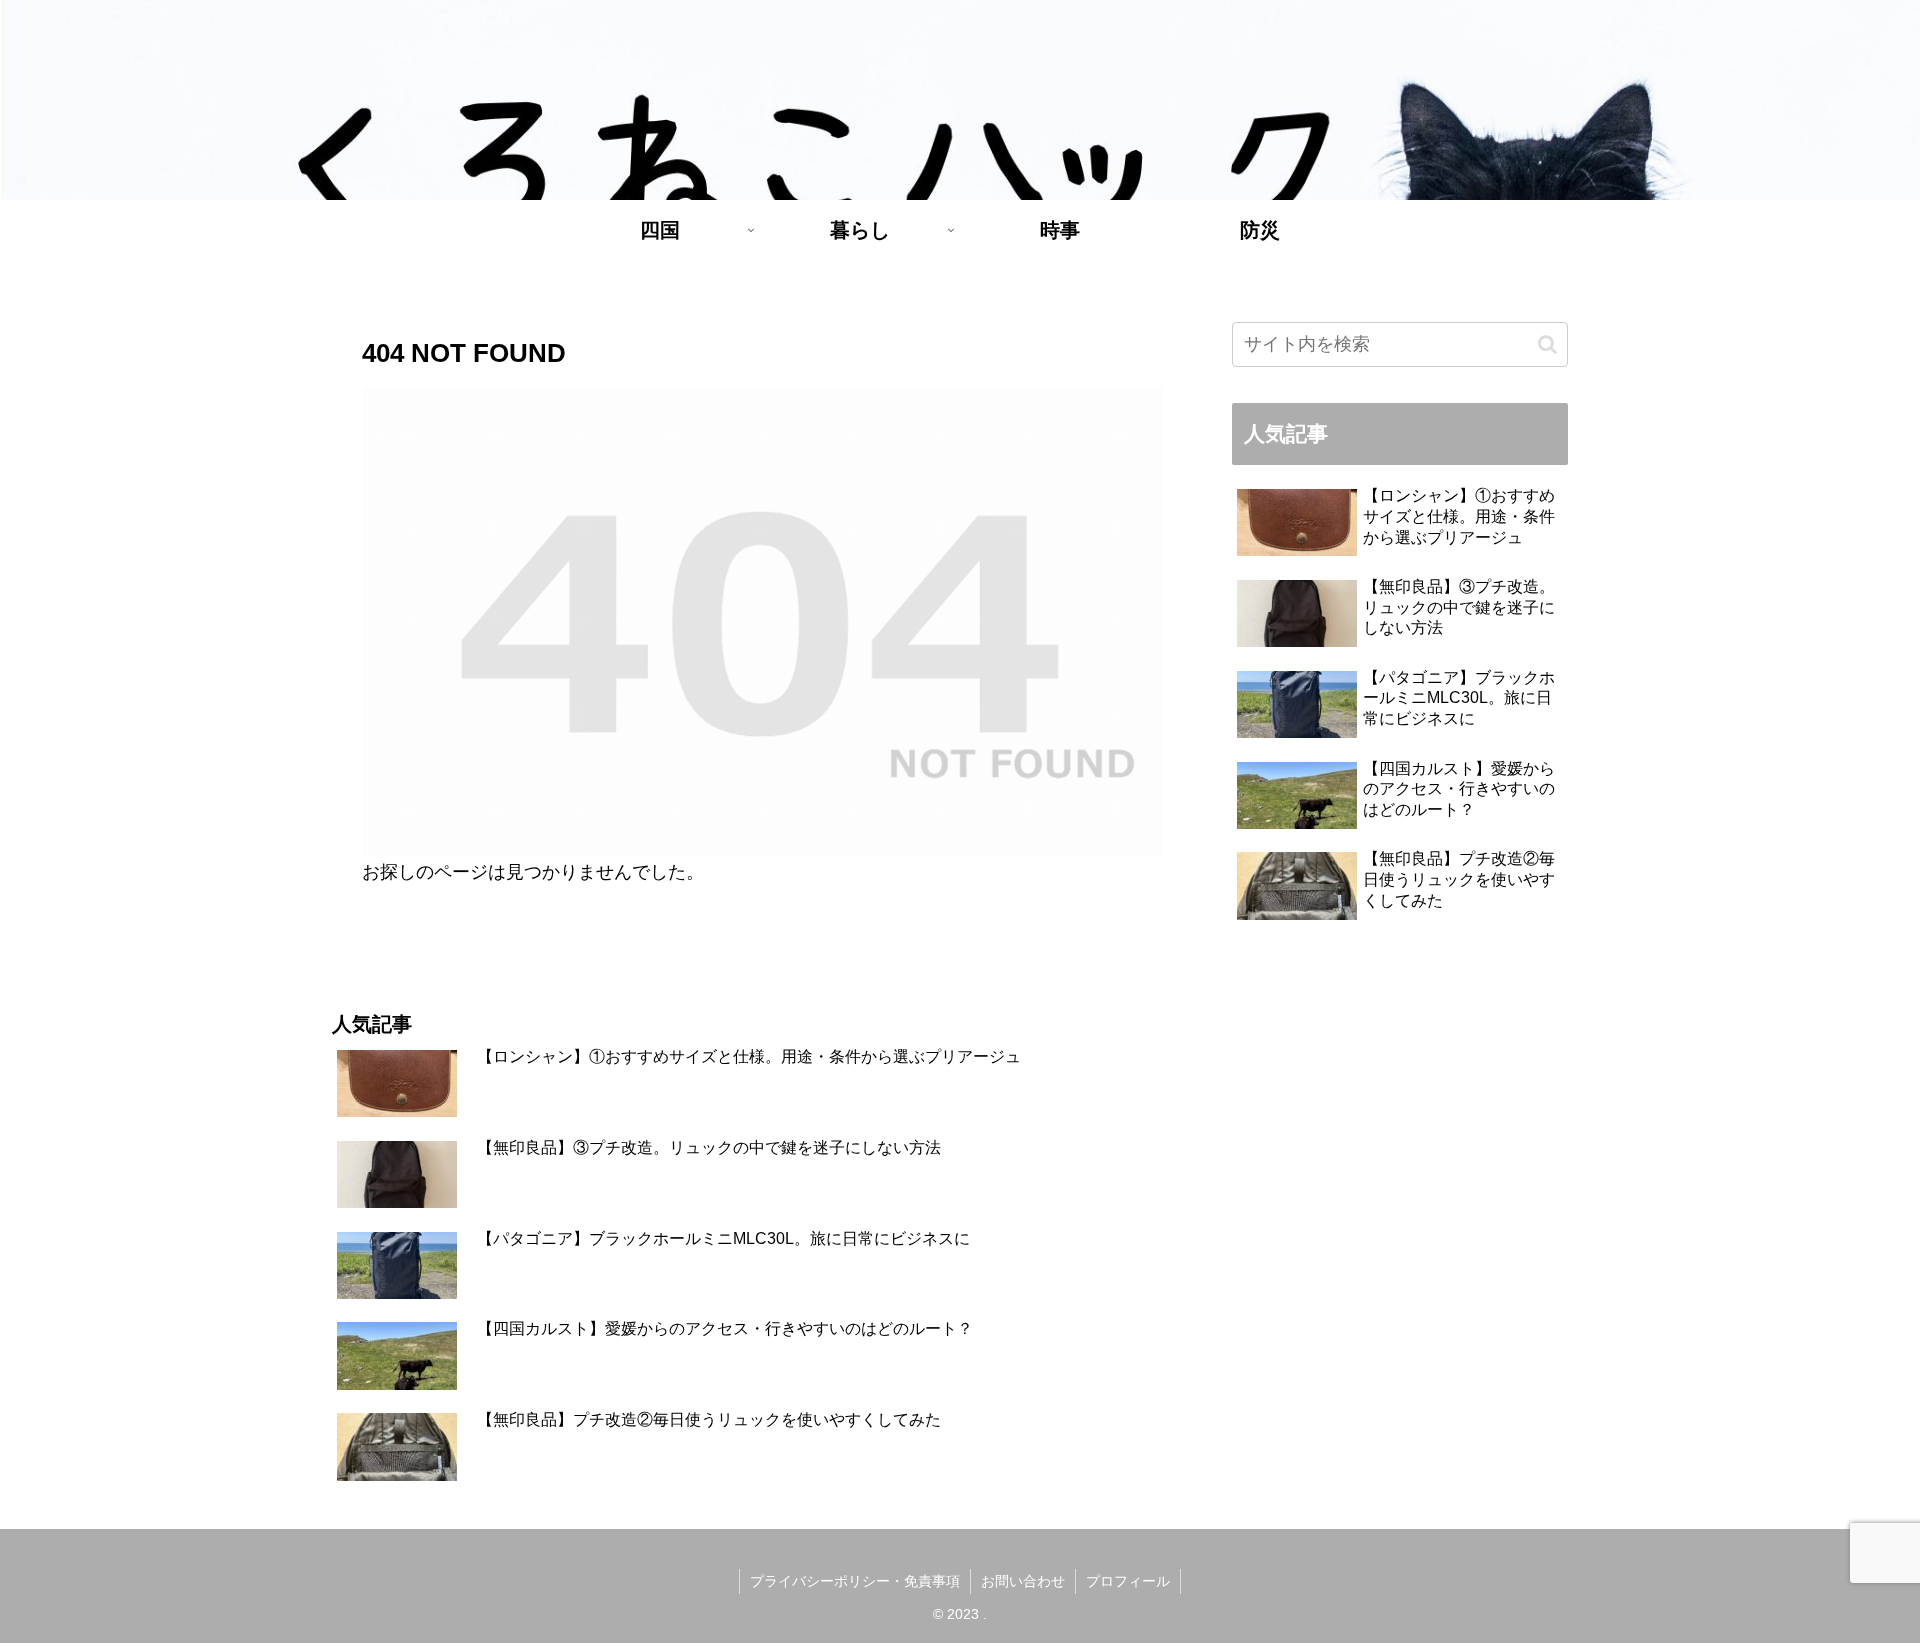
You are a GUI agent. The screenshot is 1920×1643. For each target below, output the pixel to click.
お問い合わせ (1023, 1581)
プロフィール (1128, 1581)
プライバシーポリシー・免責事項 (855, 1581)
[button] (1547, 344)
